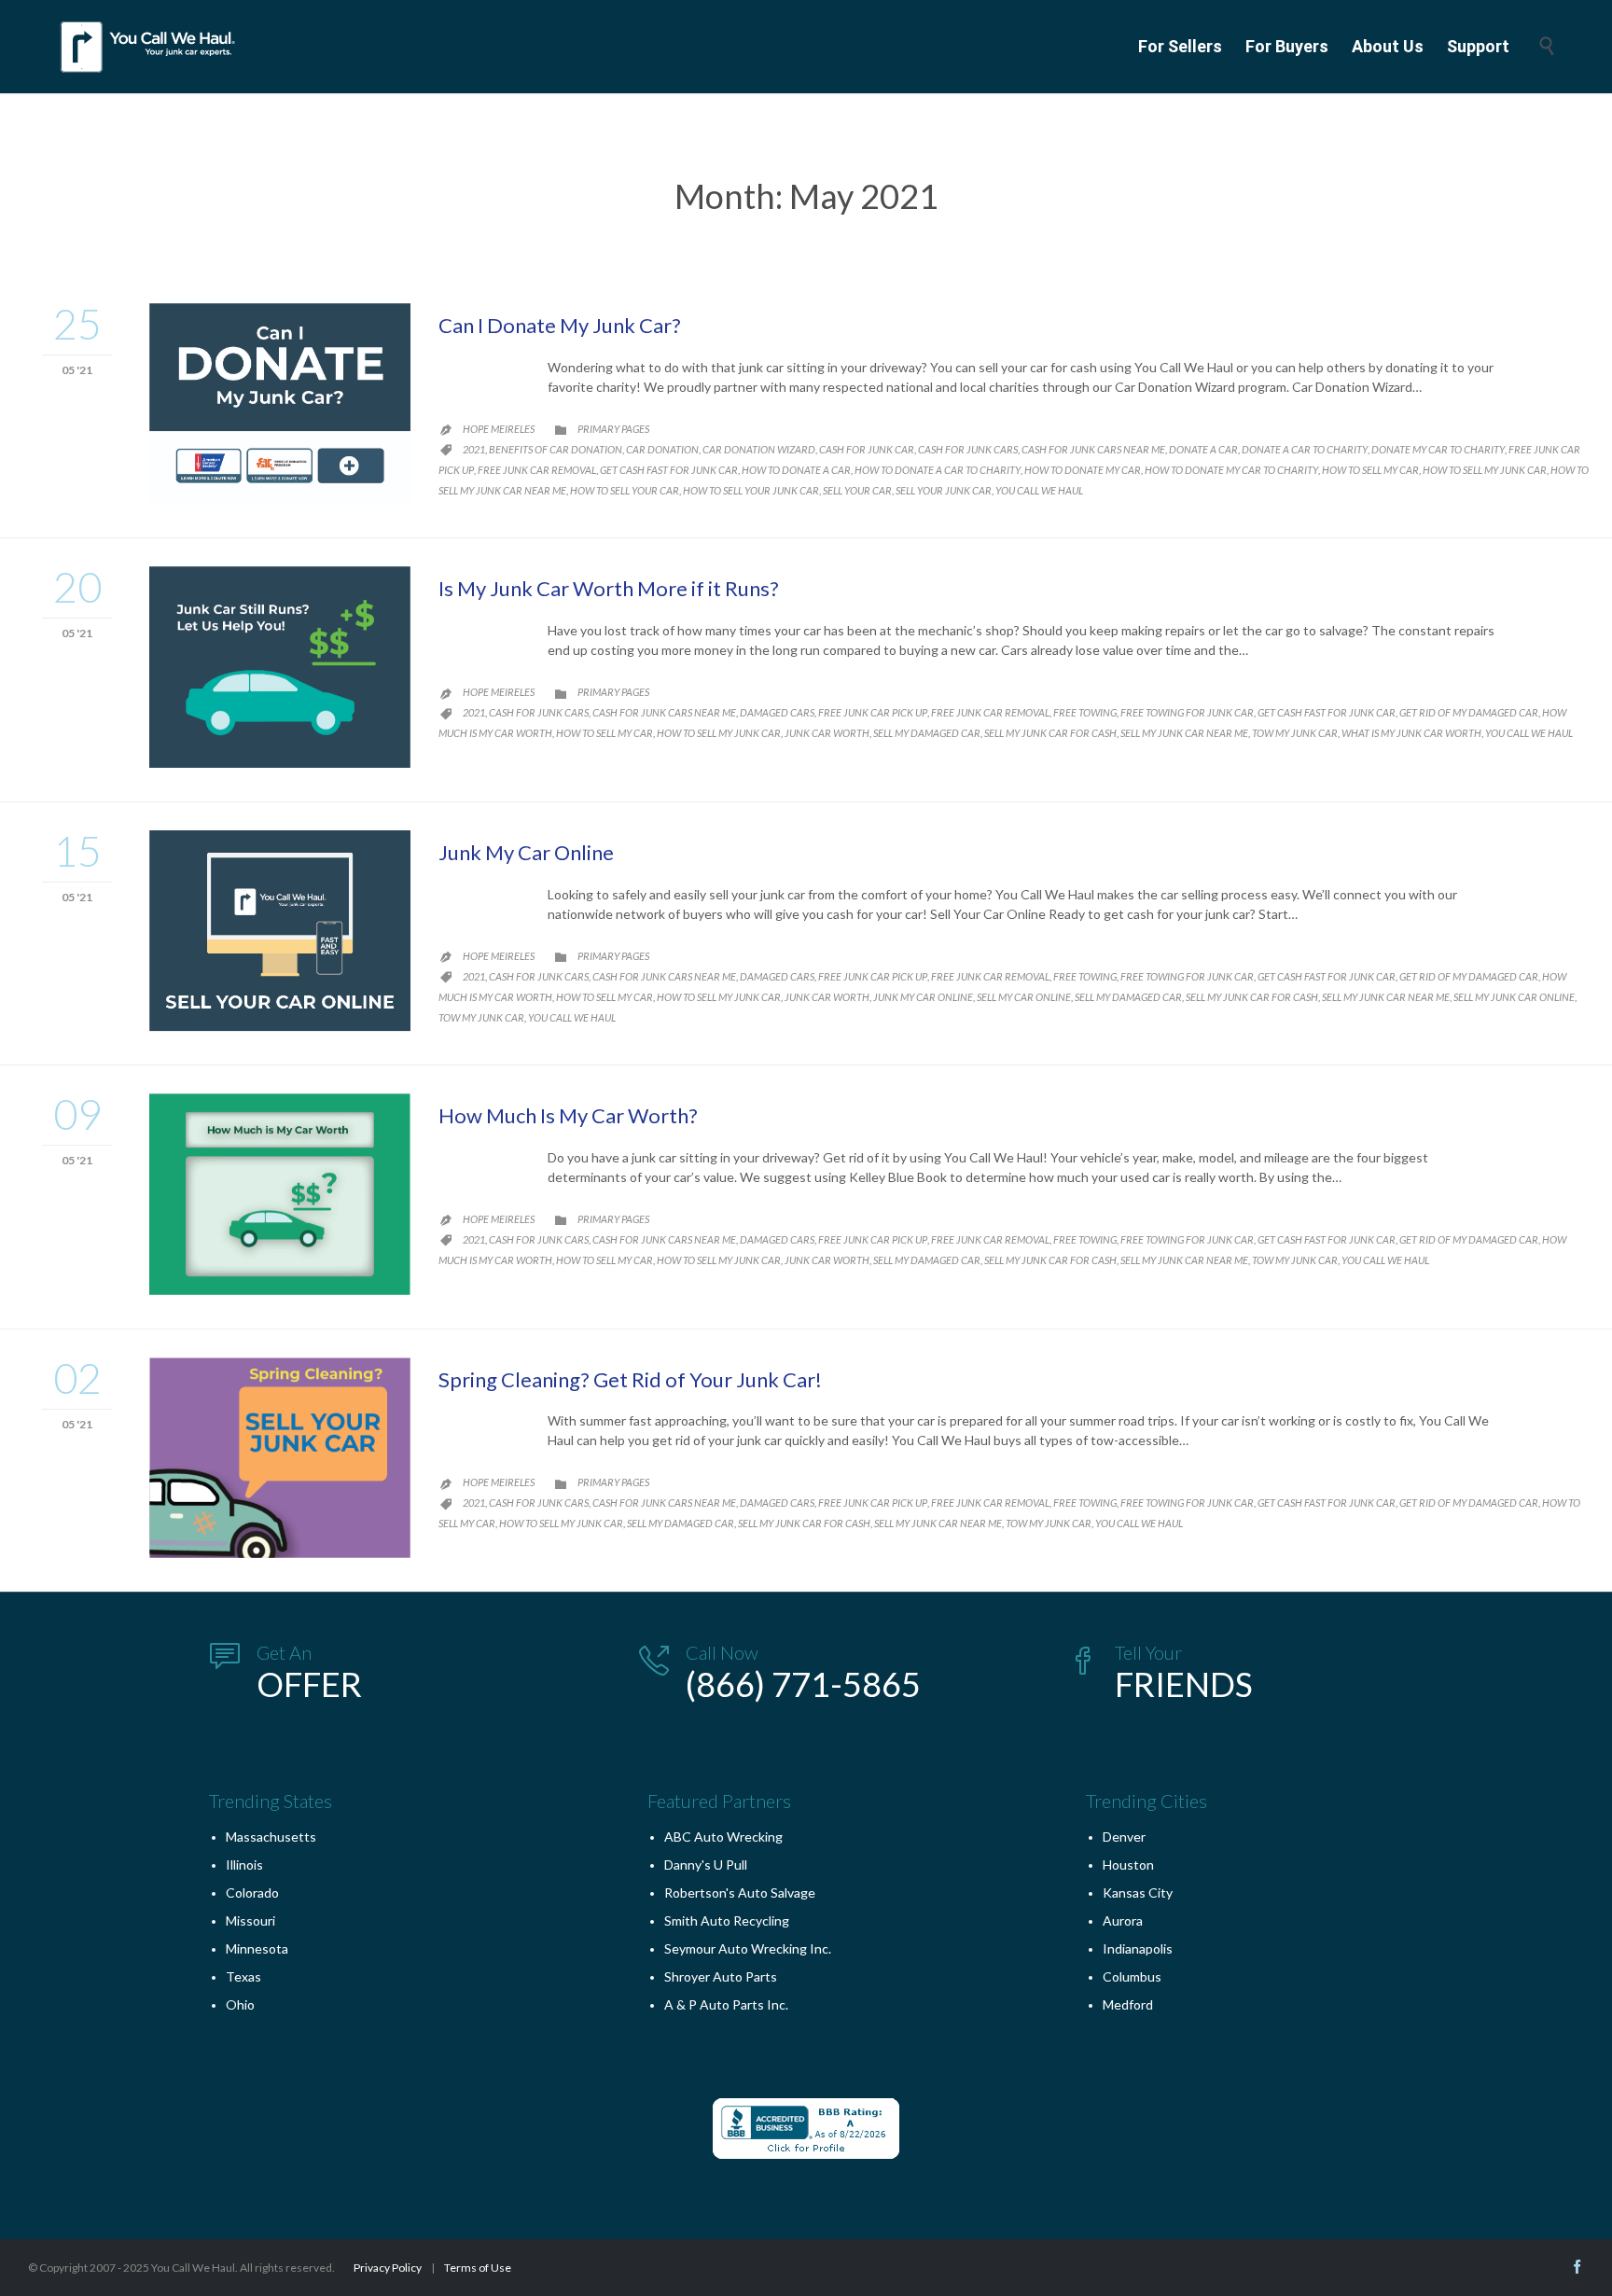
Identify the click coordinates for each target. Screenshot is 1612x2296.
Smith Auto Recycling (727, 1920)
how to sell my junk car (1485, 470)
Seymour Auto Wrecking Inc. (748, 1948)
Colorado (252, 1892)
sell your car (857, 490)
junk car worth (827, 733)
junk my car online (923, 997)
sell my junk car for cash (1050, 733)
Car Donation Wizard (759, 449)
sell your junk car (944, 490)
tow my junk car (1295, 733)
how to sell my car (1370, 470)
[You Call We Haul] (149, 47)
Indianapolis (1138, 1948)
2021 (474, 449)
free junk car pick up (873, 712)
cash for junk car (867, 449)
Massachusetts (271, 1837)
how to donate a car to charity (938, 470)
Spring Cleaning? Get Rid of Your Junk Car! (630, 1379)
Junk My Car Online (526, 852)
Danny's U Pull (706, 1865)
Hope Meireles (499, 429)
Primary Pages (613, 429)
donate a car (1203, 449)
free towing (1085, 712)
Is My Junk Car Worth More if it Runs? (609, 588)
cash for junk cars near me (1093, 449)
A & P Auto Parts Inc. (726, 2004)
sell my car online (1024, 997)
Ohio (240, 2004)
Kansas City (1138, 1892)
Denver (1124, 1837)
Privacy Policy (388, 2268)
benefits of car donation (556, 449)
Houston (1128, 1865)
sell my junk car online (1514, 997)
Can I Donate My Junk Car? (560, 325)
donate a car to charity (1305, 449)
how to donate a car (796, 470)
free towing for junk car (1187, 712)
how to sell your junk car (751, 490)
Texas (243, 1976)
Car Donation (662, 449)
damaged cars (777, 712)
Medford (1128, 2004)
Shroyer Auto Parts (721, 1976)
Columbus (1132, 1976)
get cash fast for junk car (669, 470)
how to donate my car (1083, 470)
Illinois (244, 1865)
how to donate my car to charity (1231, 470)
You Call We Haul (1039, 490)
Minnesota (257, 1948)
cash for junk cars (968, 449)
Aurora (1123, 1920)
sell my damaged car (927, 733)
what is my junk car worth (1411, 733)
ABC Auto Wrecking (723, 1837)
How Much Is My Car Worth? (568, 1115)
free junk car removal (537, 470)
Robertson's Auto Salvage (740, 1892)
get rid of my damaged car (1469, 712)
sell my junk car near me (1184, 733)
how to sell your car (625, 490)
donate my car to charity (1438, 449)
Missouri (250, 1920)
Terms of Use (478, 2268)
